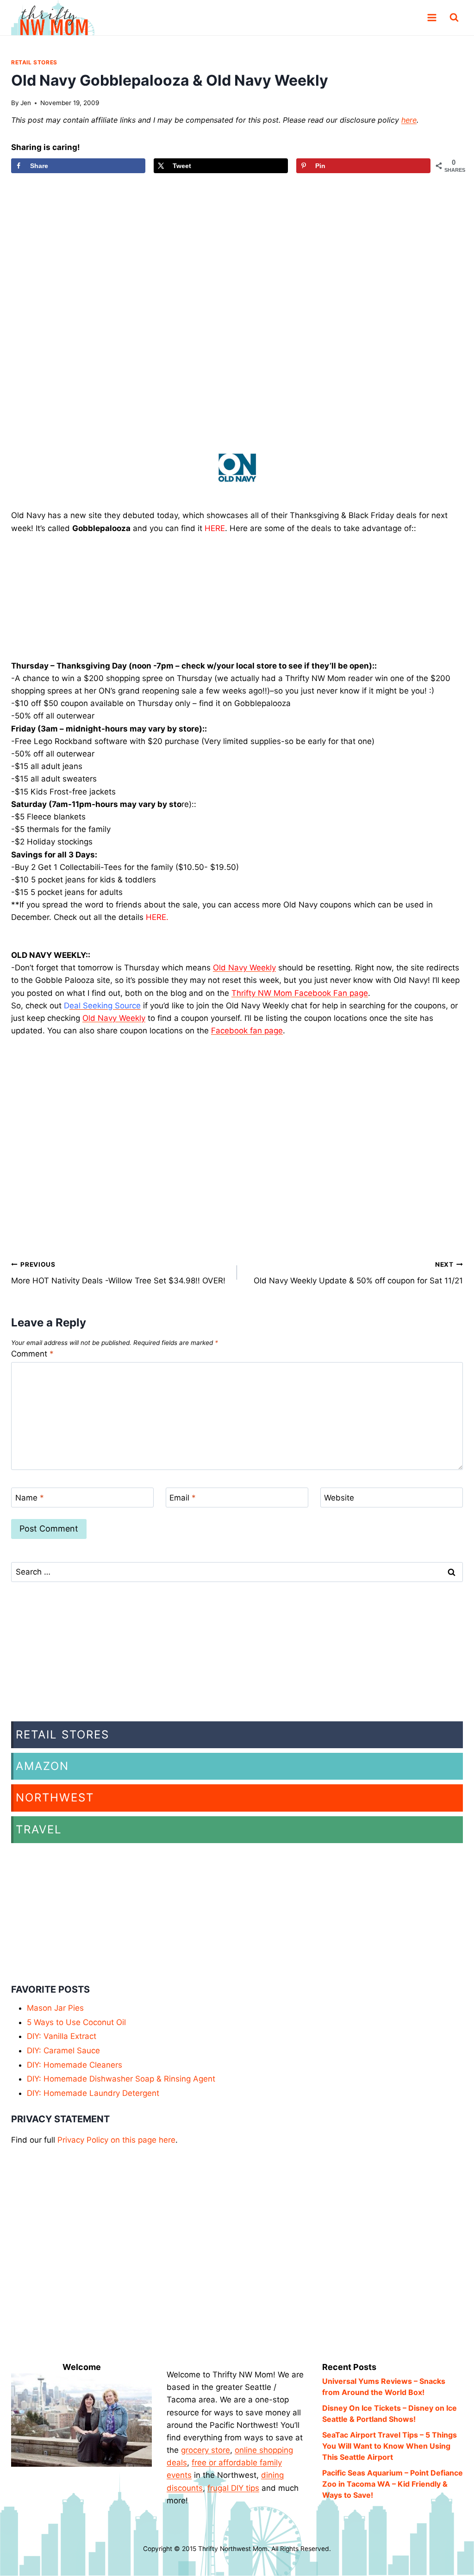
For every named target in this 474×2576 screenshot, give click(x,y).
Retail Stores (34, 62)
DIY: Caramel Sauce (63, 2051)
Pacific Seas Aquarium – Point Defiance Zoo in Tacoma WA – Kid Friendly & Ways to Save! (393, 2484)
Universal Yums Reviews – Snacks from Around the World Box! (384, 2387)
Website (339, 1498)
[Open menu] (432, 18)
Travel (39, 1829)
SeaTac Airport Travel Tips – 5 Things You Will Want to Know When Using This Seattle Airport (390, 2446)
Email (183, 1498)
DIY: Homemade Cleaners (75, 2065)
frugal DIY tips (233, 2488)
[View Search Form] (454, 18)
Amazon (42, 1766)
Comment (32, 1354)
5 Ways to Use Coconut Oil (76, 2022)
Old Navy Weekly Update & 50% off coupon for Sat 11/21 (358, 1273)
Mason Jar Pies (55, 2008)
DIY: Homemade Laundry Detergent (93, 2093)
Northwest (55, 1798)
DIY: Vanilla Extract (62, 2036)
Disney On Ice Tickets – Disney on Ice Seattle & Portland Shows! (390, 2413)
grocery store (206, 2450)
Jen (26, 103)
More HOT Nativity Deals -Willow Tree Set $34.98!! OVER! (118, 1273)
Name (30, 1498)
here (409, 120)
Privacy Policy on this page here (116, 2140)
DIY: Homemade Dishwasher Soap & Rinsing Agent (121, 2079)
